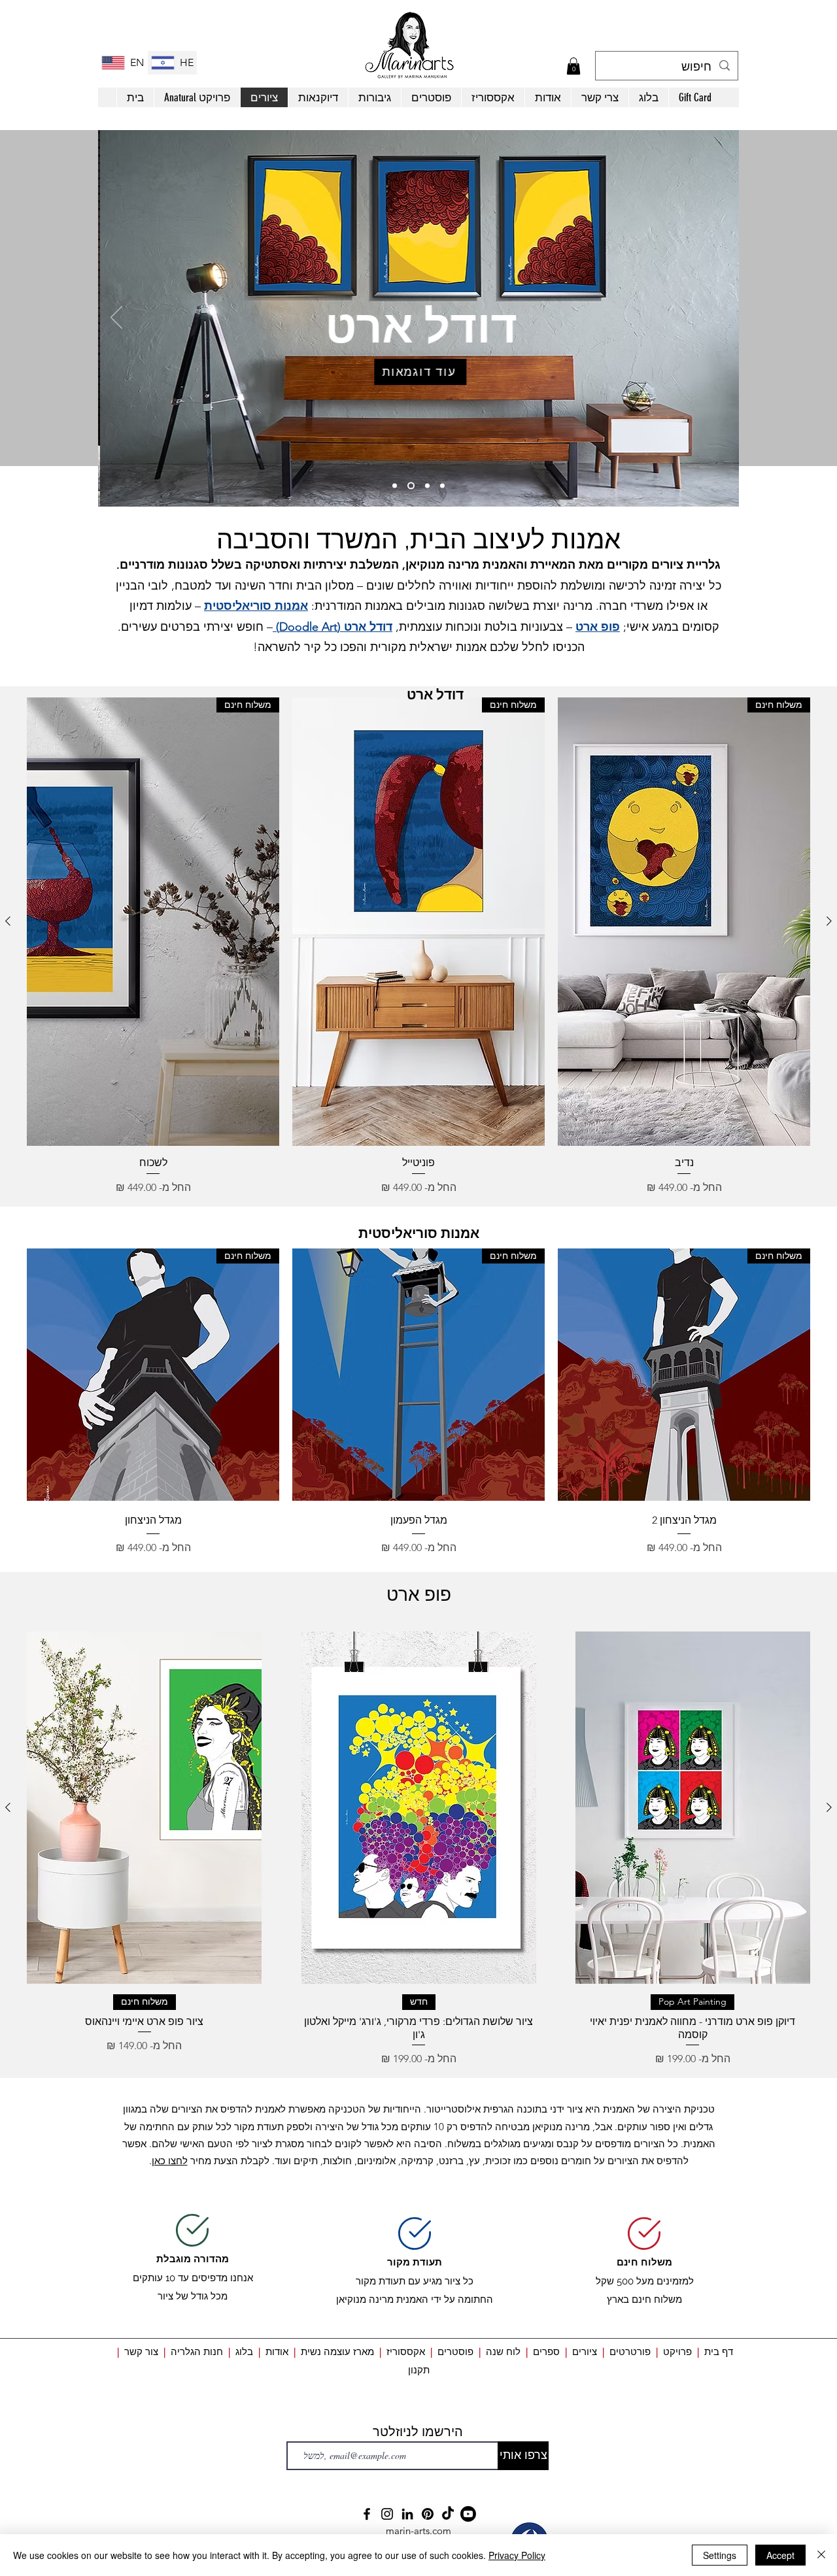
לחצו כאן (170, 2161)
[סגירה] (821, 2555)
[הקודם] (116, 318)
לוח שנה (503, 2351)
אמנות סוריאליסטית (256, 606)
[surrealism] (395, 486)
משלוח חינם (644, 2262)
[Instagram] (387, 2514)
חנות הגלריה (197, 2351)
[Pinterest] (428, 2514)
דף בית (719, 2351)
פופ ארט (598, 627)
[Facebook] (367, 2514)
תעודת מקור (415, 2262)
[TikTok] (448, 2514)
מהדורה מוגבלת (193, 2259)
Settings (720, 2555)
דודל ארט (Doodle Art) (333, 627)
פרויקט (677, 2351)
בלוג (242, 2351)
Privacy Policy (517, 2555)
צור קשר (141, 2351)
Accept (780, 2555)
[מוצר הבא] (8, 921)
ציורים (585, 2351)
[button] (573, 66)
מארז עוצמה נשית (337, 2351)
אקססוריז (406, 2351)
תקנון (419, 2370)
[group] (418, 946)
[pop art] (427, 486)
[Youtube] (468, 2514)
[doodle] (411, 486)
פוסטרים (455, 2351)
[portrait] (442, 486)
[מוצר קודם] (829, 921)
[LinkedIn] (407, 2514)
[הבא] (721, 318)
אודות (278, 2351)
